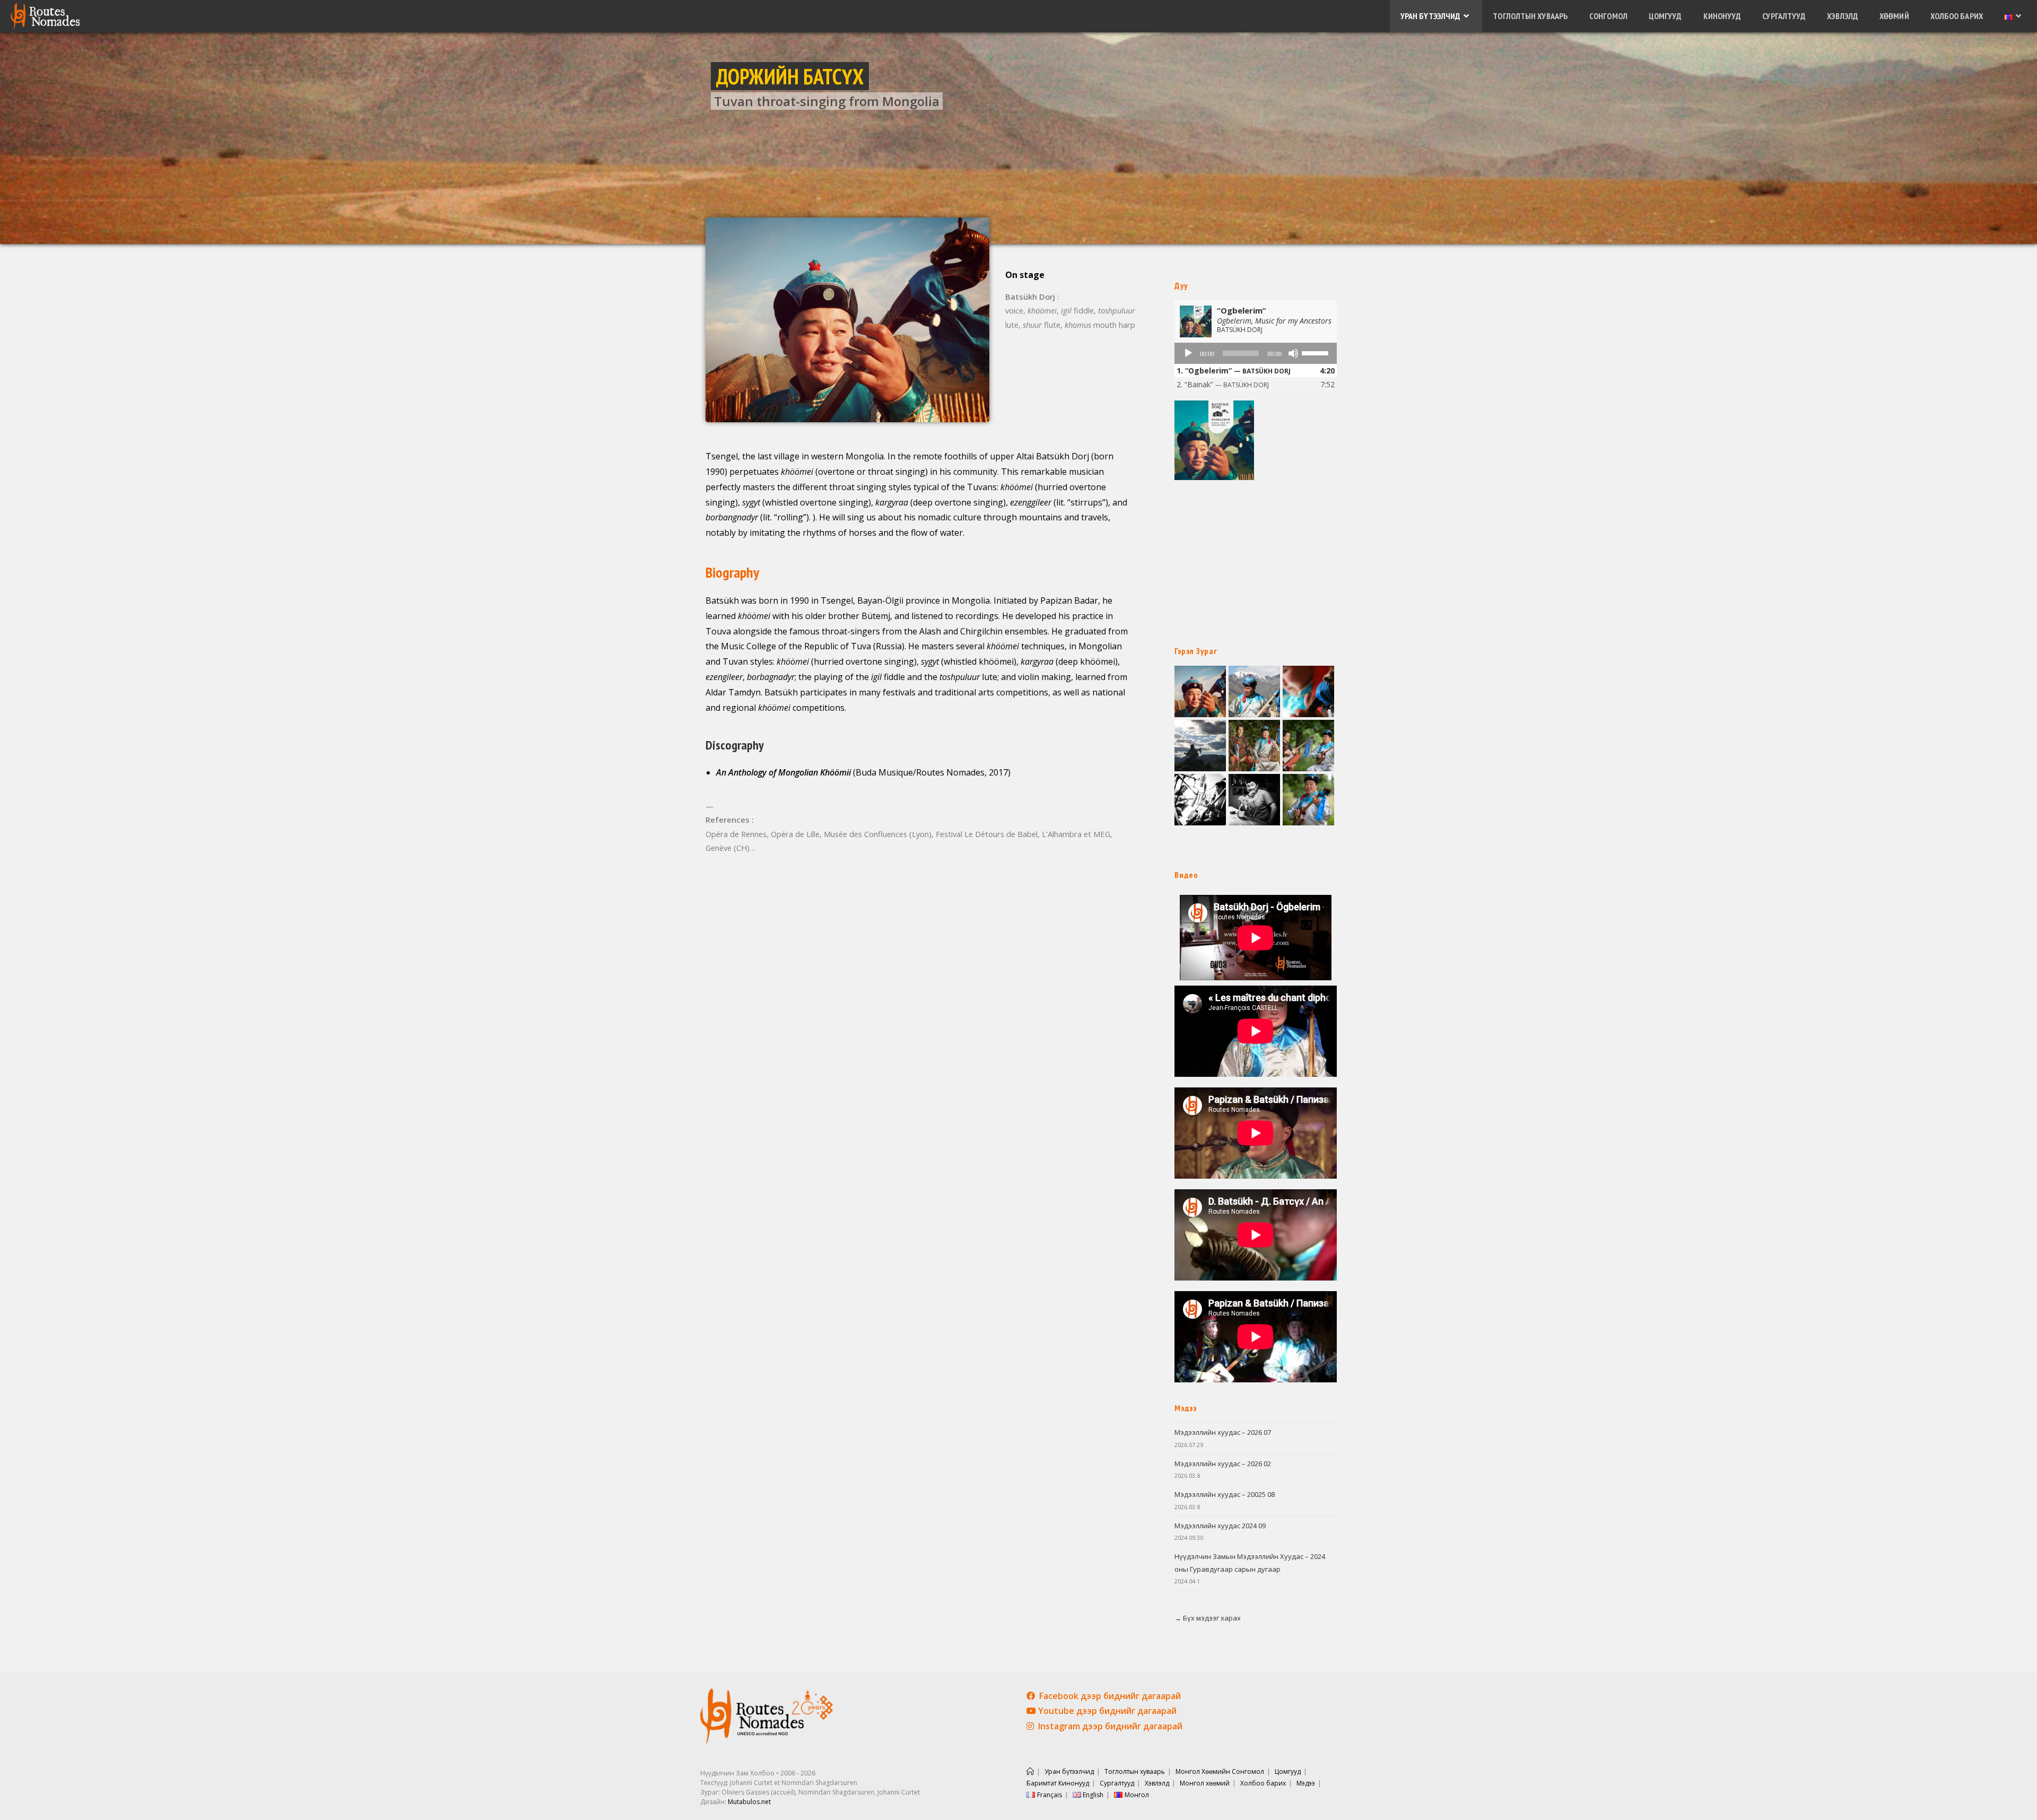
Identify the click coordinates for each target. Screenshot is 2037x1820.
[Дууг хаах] (1293, 353)
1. (1234, 371)
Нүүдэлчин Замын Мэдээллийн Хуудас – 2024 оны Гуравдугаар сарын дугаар (1250, 1562)
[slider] (1317, 352)
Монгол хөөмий (1205, 1783)
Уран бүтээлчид (1069, 1771)
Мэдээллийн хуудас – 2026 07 (1223, 1432)
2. (1223, 384)
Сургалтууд (1117, 1783)
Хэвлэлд (1157, 1783)
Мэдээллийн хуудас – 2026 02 (1223, 1464)
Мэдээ (1306, 1783)
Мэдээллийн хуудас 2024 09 (1220, 1526)
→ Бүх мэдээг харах (1208, 1618)
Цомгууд (1288, 1771)
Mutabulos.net (749, 1802)
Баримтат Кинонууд (1058, 1783)
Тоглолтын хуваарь (1135, 1771)
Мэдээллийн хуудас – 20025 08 (1225, 1494)
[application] (1256, 353)
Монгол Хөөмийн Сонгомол (1220, 1771)
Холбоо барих (1263, 1783)
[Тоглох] (1188, 353)
